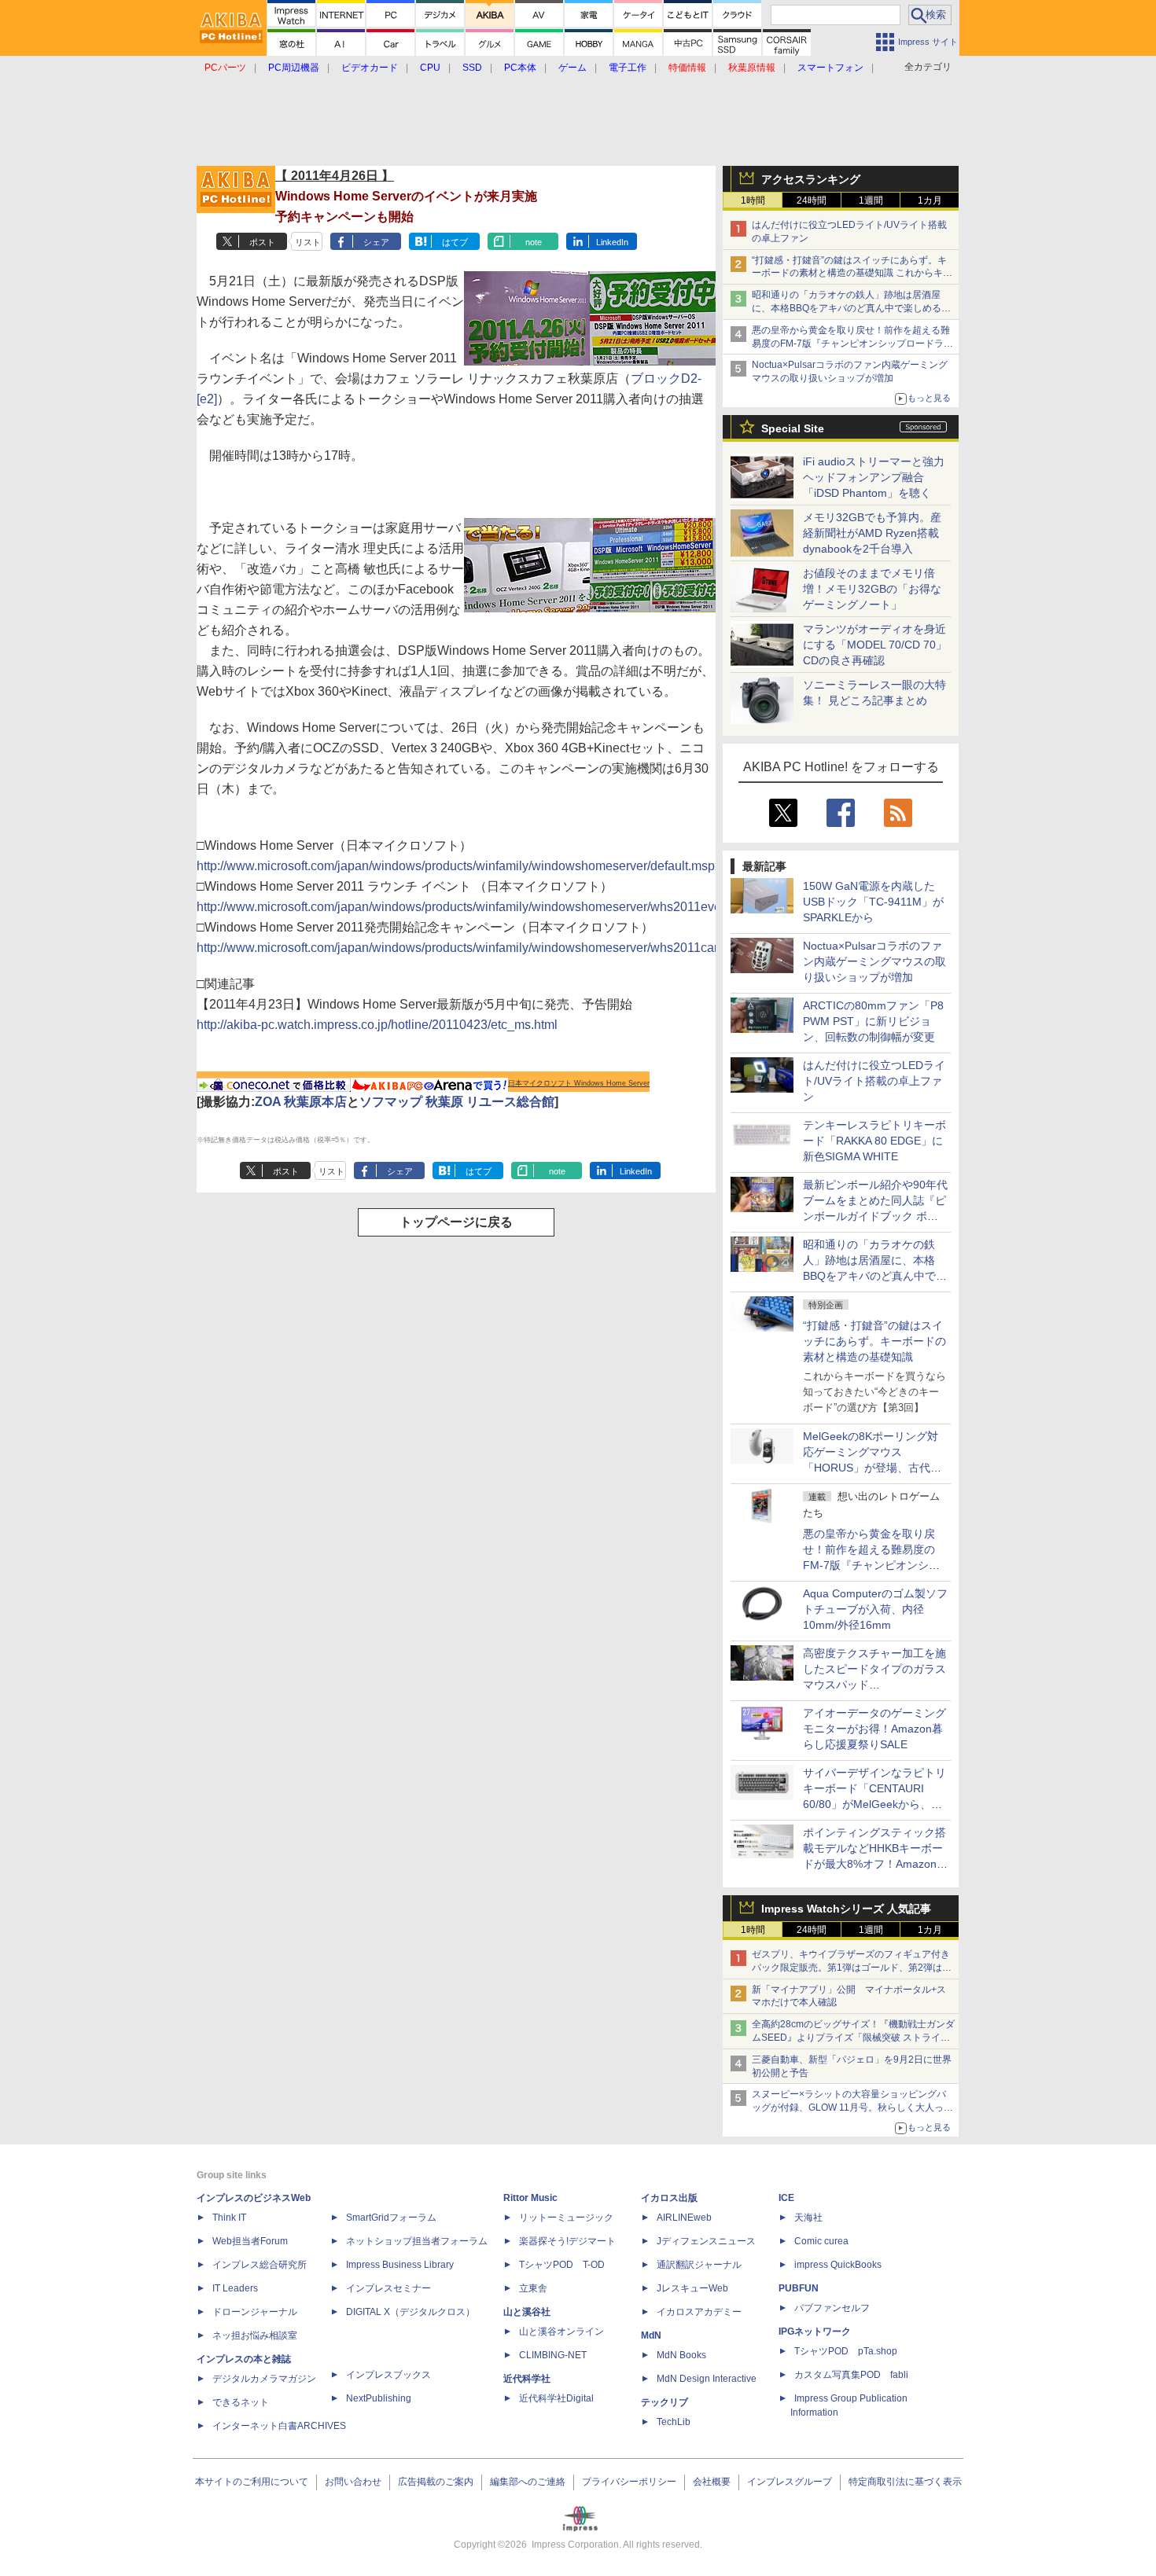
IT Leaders (235, 2288)
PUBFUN (799, 2288)
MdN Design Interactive (707, 2379)
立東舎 (533, 2288)
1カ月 (930, 200)
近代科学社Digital (556, 2398)
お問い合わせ (353, 2482)
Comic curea (821, 2241)
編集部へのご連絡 (528, 2482)
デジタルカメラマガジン (264, 2379)
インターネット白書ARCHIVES (279, 2426)
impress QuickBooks (838, 2265)
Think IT (229, 2218)
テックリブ (665, 2402)
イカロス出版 (669, 2198)
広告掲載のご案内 (436, 2482)
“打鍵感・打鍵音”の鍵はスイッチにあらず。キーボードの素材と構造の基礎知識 (874, 1341)
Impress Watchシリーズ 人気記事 (846, 1909)
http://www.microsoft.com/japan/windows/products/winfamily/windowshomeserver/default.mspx (459, 866)
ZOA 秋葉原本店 (301, 1102)
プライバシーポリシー (629, 2482)
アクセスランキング (811, 179)
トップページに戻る (456, 1222)
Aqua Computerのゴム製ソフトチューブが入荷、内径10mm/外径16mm (875, 1609)
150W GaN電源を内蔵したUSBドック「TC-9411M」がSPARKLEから (873, 902)
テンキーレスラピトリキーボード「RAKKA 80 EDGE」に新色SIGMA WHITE (874, 1141)
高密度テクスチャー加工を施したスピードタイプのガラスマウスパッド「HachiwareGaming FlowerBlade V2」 (874, 1685)
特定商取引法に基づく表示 (905, 2482)
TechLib (674, 2422)
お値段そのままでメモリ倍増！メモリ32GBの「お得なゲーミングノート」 (872, 589)
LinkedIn (612, 242)
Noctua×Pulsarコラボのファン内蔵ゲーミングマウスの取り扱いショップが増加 (874, 961)
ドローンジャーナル (255, 2312)
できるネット (241, 2402)
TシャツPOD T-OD (562, 2265)
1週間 (871, 200)
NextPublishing (379, 2398)
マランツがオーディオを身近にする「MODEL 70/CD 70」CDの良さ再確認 (875, 645)
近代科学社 (527, 2379)
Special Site (793, 428)
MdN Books (681, 2355)
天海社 (808, 2218)
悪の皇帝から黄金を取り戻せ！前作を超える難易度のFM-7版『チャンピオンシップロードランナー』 (852, 344)
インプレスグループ (790, 2482)
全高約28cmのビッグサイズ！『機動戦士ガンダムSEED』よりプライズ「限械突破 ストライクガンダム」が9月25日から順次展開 (853, 2038)
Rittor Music (530, 2198)
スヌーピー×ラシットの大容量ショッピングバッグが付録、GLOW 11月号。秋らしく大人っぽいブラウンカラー (852, 2107)
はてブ (455, 242)
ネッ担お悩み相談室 (255, 2335)
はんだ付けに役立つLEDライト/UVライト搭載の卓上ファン (874, 1081)
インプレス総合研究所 (260, 2265)
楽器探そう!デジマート (567, 2241)
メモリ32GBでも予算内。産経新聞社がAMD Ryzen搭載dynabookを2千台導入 (872, 533)
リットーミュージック (566, 2218)
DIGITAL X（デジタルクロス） (410, 2312)
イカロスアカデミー (699, 2312)
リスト (308, 242)
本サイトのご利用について (252, 2482)
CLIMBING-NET (553, 2355)
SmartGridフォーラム (391, 2218)
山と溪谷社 (527, 2312)
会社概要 (712, 2482)
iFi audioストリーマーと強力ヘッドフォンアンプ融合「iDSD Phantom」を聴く (874, 477)
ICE (786, 2198)
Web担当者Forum (250, 2241)
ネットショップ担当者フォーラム (417, 2241)
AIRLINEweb (684, 2218)
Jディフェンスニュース (706, 2241)
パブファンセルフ (832, 2308)
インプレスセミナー (388, 2288)
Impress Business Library (400, 2265)
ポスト (262, 242)
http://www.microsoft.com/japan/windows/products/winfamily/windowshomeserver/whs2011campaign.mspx (493, 948)
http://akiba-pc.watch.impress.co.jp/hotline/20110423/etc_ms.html (377, 1025)
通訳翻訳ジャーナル (699, 2265)
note (534, 242)
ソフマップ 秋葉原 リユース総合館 (457, 1102)
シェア (376, 242)
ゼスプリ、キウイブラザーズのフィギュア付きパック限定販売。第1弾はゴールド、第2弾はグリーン (852, 1968)
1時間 (753, 200)
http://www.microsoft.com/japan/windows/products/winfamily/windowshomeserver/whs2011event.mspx (480, 907)
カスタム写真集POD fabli (851, 2375)
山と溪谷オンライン (561, 2332)
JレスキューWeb (692, 2288)
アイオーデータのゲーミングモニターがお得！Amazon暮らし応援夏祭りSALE (874, 1729)
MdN (651, 2335)
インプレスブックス (388, 2375)
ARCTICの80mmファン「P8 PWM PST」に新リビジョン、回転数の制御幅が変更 (873, 1021)
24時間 (812, 200)
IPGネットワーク (815, 2332)
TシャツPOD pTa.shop (846, 2351)
